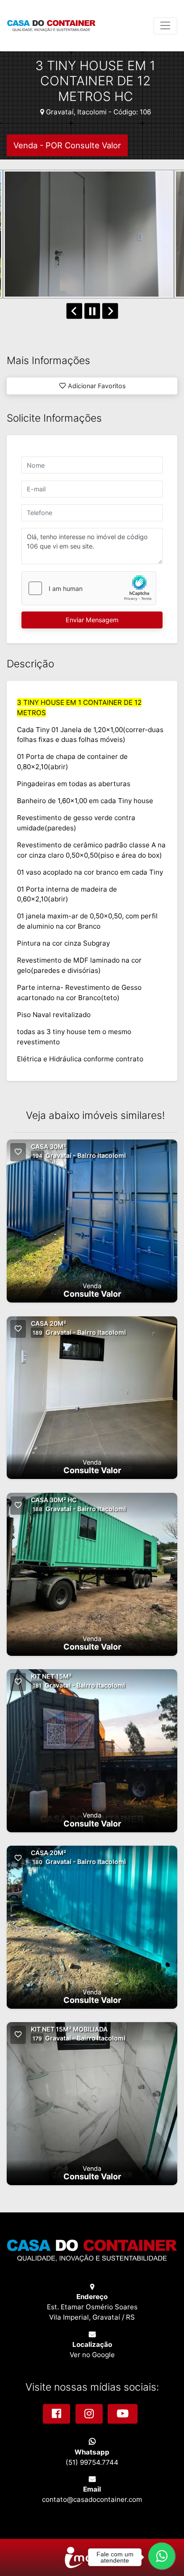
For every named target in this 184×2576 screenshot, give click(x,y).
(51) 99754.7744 (92, 2462)
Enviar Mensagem (92, 620)
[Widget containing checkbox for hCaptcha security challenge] (89, 588)
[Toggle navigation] (165, 26)
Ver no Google (92, 2355)
